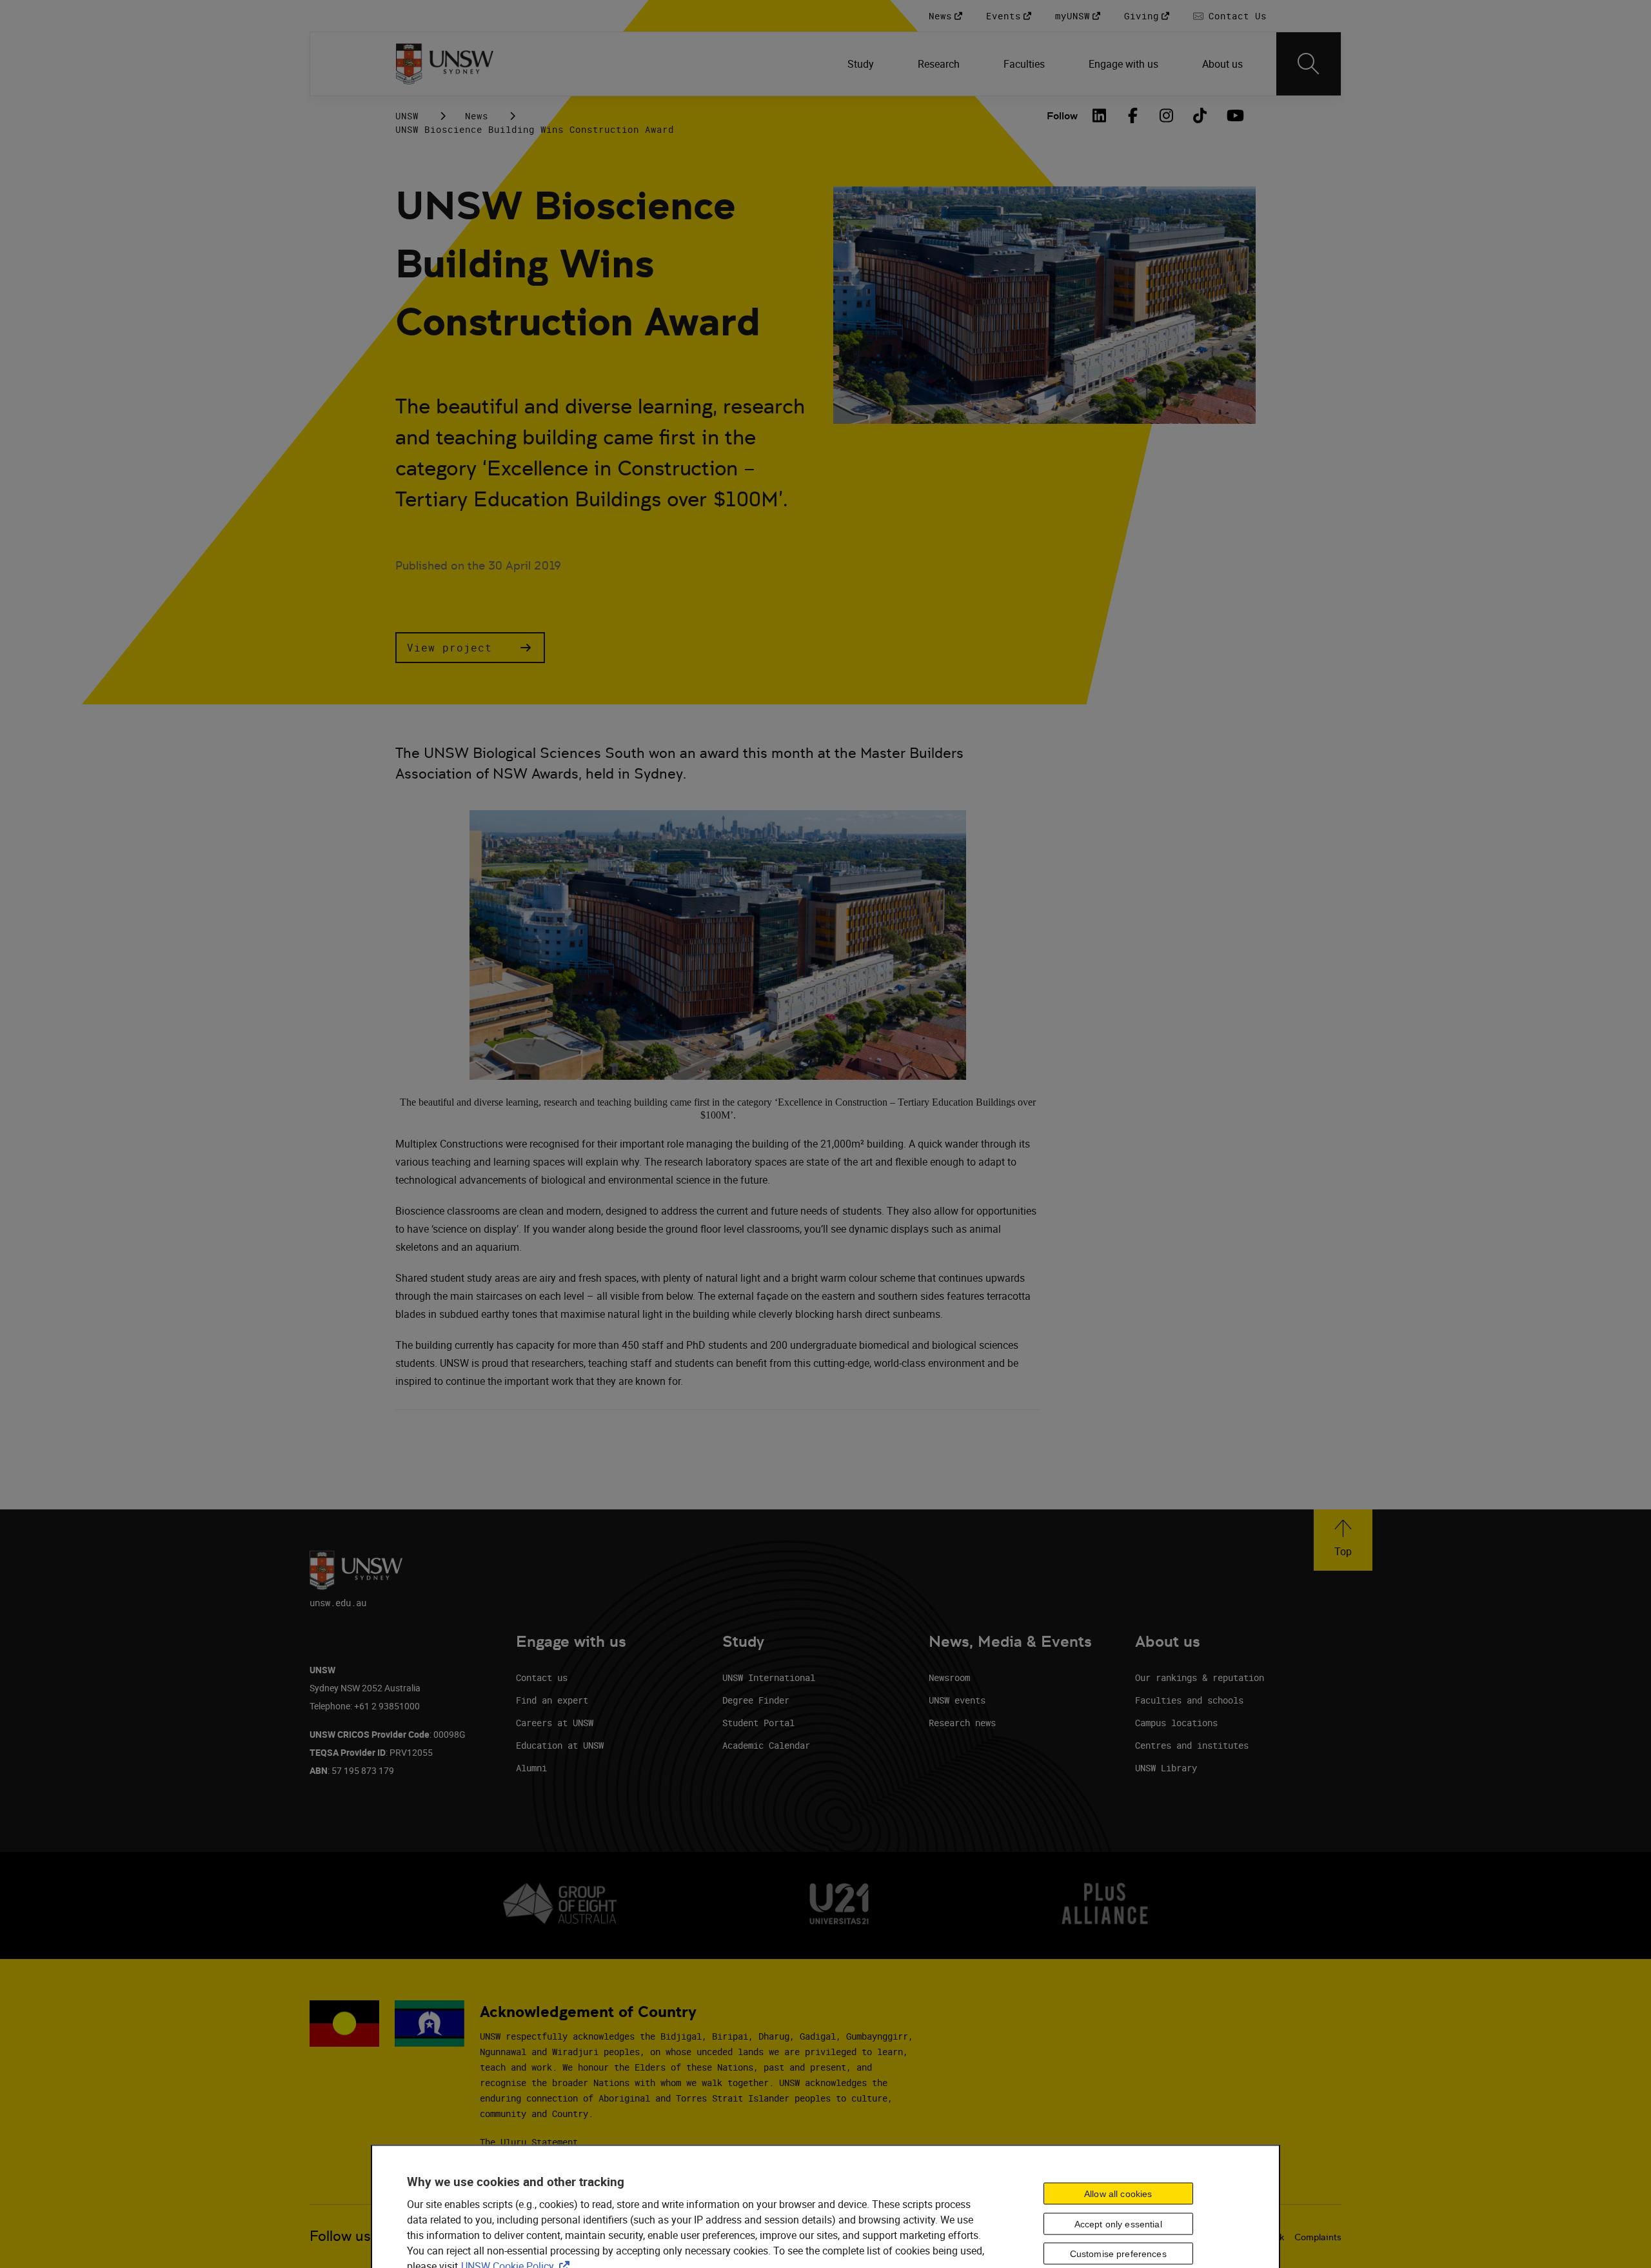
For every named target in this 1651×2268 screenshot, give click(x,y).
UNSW (407, 116)
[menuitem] (862, 64)
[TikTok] (1200, 115)
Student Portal (758, 1723)
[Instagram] (1167, 115)
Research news (962, 1723)
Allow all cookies (1118, 2193)
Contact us (542, 1677)
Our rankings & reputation (1200, 1677)
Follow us (340, 2236)
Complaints (1318, 2237)
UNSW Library (1166, 1768)
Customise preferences (1118, 2254)
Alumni (531, 1768)
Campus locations (1176, 1723)
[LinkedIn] (1100, 115)
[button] (470, 648)
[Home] (445, 64)
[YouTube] (1234, 115)
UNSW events (957, 1700)
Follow (1062, 116)
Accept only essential (1118, 2223)
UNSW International (769, 1677)
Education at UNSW (560, 1745)
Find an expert (552, 1700)
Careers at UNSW (555, 1723)
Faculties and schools (1189, 1700)
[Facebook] (1133, 115)
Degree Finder (756, 1700)
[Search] (1309, 64)
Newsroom (949, 1677)
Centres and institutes (1192, 1745)
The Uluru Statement (529, 2142)
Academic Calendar (766, 1745)
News (477, 116)
